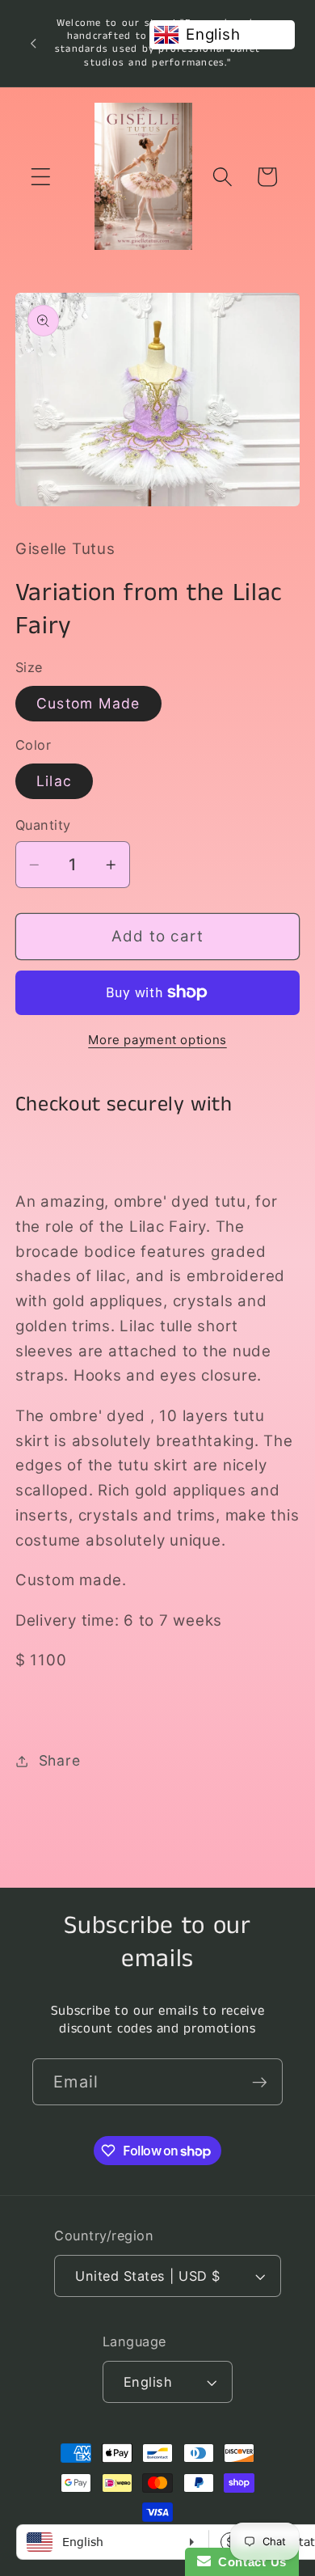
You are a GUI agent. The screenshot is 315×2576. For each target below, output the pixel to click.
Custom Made (88, 703)
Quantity (43, 825)
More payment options (157, 1040)
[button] (41, 177)
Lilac (54, 781)
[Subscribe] (260, 2082)
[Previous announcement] (33, 43)
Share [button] (60, 1760)
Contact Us (249, 2562)
